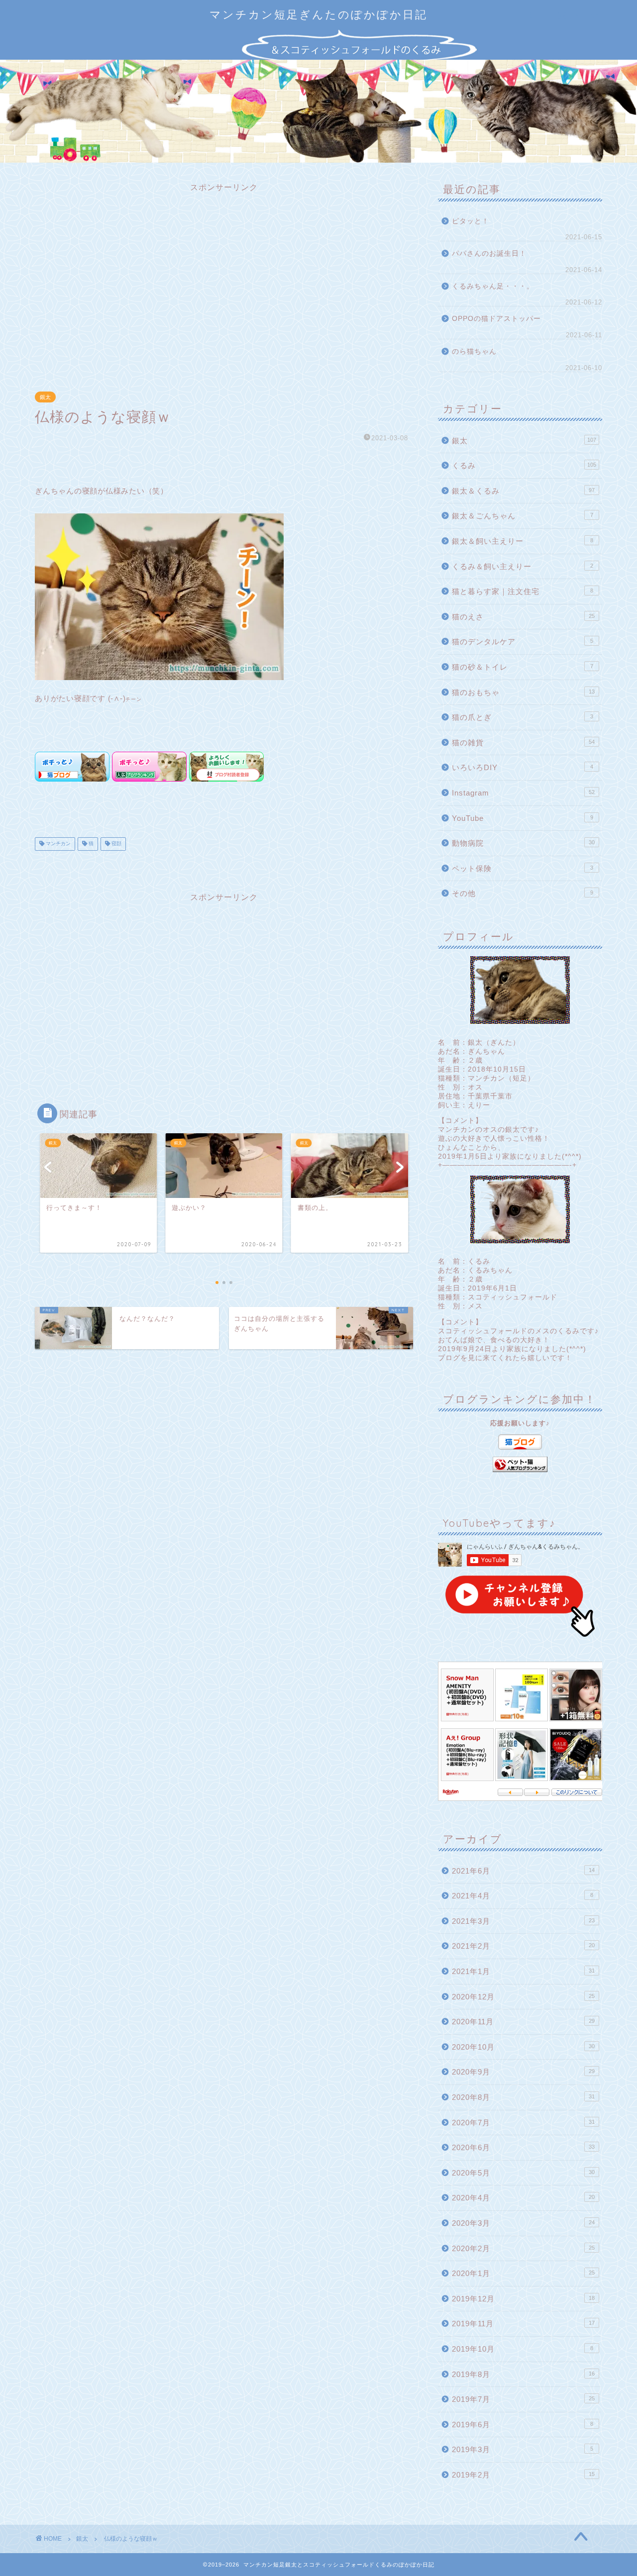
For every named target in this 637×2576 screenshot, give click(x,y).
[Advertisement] (224, 281)
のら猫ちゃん (474, 351)
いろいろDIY (523, 767)
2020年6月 (523, 2147)
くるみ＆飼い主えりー (523, 566)
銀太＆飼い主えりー (523, 541)
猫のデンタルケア (523, 642)
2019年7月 (523, 2399)
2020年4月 (523, 2198)
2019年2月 (523, 2475)
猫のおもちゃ (523, 692)
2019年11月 (523, 2324)
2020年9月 (523, 2072)
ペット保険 (523, 868)
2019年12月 (523, 2299)
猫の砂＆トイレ (523, 667)
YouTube (523, 818)
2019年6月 (523, 2425)
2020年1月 (523, 2273)
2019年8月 (523, 2374)
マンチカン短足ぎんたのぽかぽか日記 (318, 14)
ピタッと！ (471, 221)
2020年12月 (523, 1997)
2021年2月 (523, 1946)
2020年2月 (523, 2248)
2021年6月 (523, 1871)
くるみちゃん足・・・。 (493, 286)
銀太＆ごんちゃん (523, 516)
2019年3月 (523, 2449)
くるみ (524, 465)
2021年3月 (523, 1921)
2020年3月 (523, 2223)
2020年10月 (523, 2047)
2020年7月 (523, 2123)
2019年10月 (523, 2349)
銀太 (45, 397)
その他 (523, 893)
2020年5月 (523, 2173)
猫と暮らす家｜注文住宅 (523, 591)
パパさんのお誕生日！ (489, 253)
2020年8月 (523, 2097)
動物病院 (523, 843)
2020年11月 (523, 2022)
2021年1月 (523, 1971)
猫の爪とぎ (523, 717)
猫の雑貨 (523, 743)
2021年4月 (523, 1896)
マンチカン (57, 844)
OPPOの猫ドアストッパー (496, 319)
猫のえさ (523, 617)
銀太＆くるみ (523, 491)
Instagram (523, 793)
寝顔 (116, 844)
